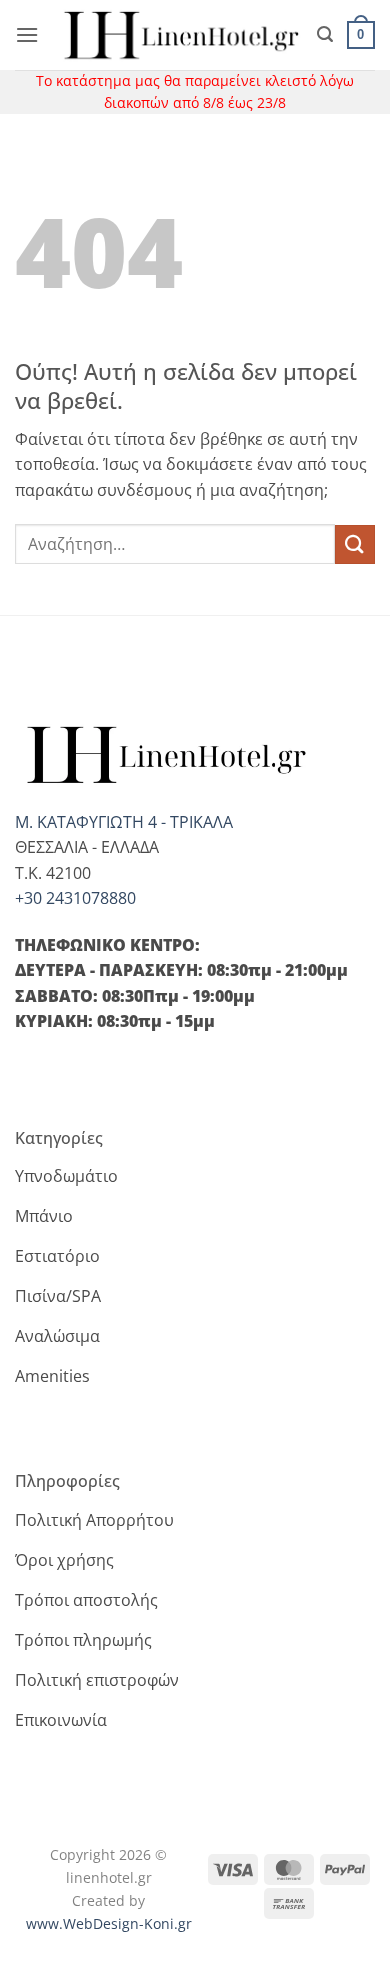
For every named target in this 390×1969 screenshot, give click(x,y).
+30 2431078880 (75, 898)
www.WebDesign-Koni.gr (109, 1923)
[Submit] (355, 544)
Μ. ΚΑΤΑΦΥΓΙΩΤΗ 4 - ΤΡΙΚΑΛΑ (124, 822)
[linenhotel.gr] (178, 35)
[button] (27, 34)
